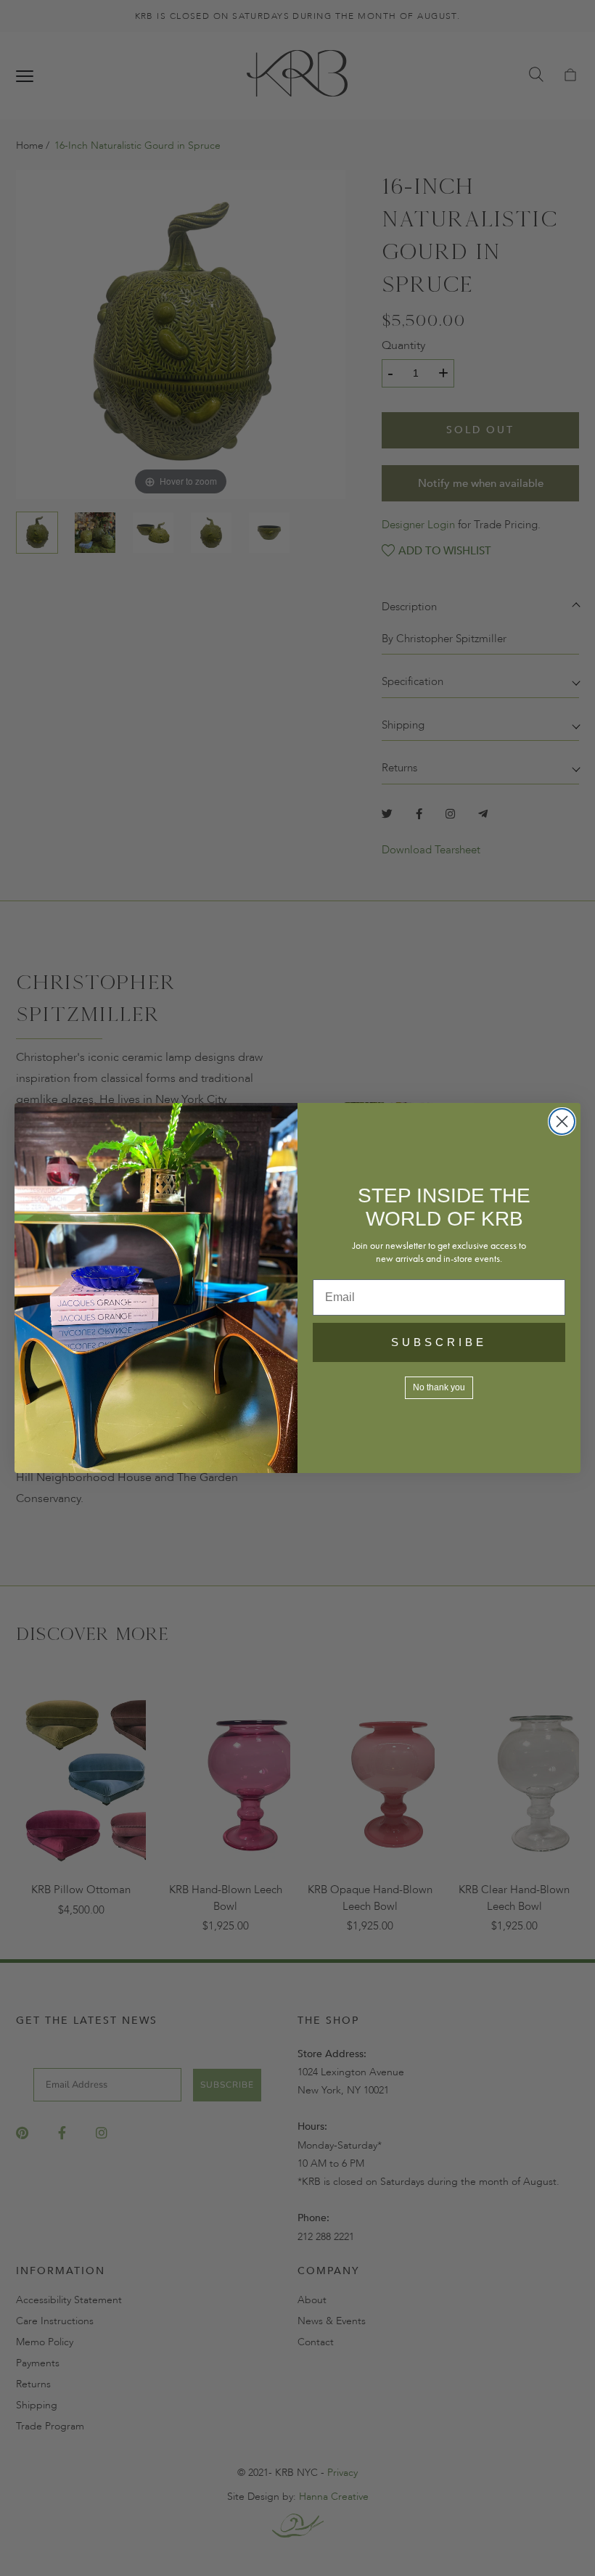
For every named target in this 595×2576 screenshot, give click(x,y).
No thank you (439, 1387)
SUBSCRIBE (439, 1342)
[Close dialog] (562, 1121)
